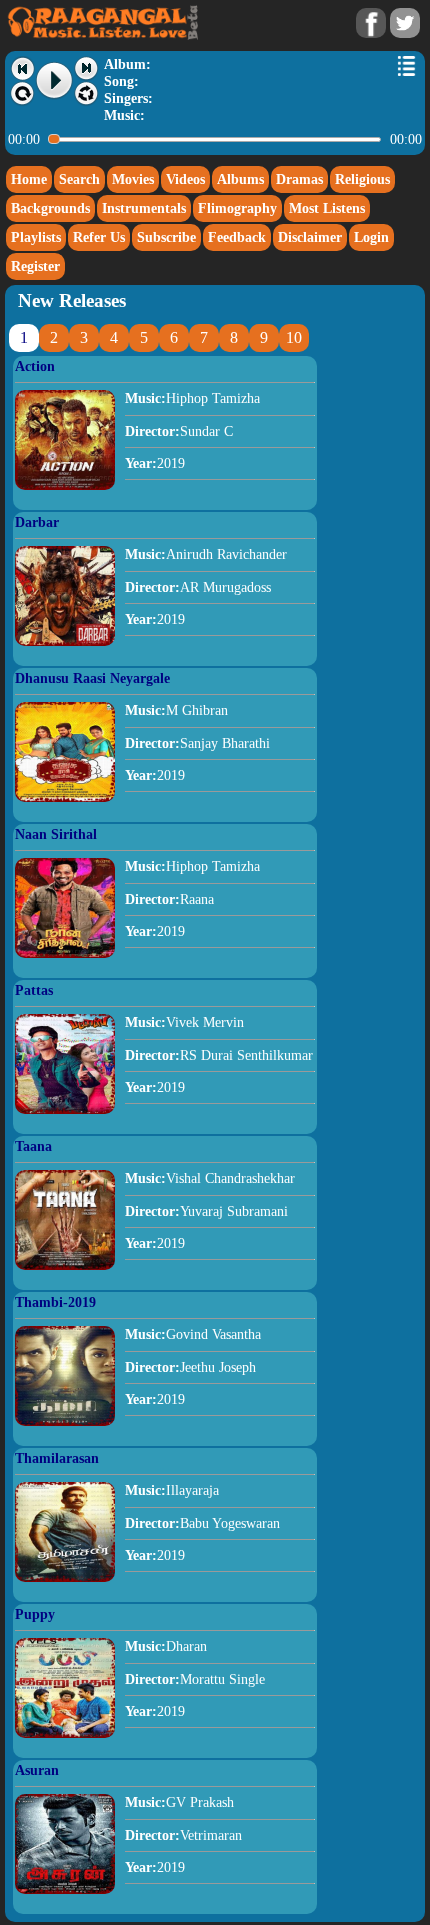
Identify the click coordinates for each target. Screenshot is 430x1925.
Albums (240, 179)
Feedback (237, 237)
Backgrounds (50, 208)
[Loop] (22, 94)
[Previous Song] (22, 68)
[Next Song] (86, 68)
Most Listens (327, 208)
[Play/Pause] (55, 81)
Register (35, 266)
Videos (185, 179)
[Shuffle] (86, 94)
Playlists (36, 237)
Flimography (237, 208)
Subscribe (166, 237)
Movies (133, 179)
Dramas (299, 179)
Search (79, 179)
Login (371, 237)
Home (29, 179)
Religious (362, 179)
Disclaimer (310, 237)
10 (294, 337)
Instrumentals (144, 208)
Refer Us (99, 237)
